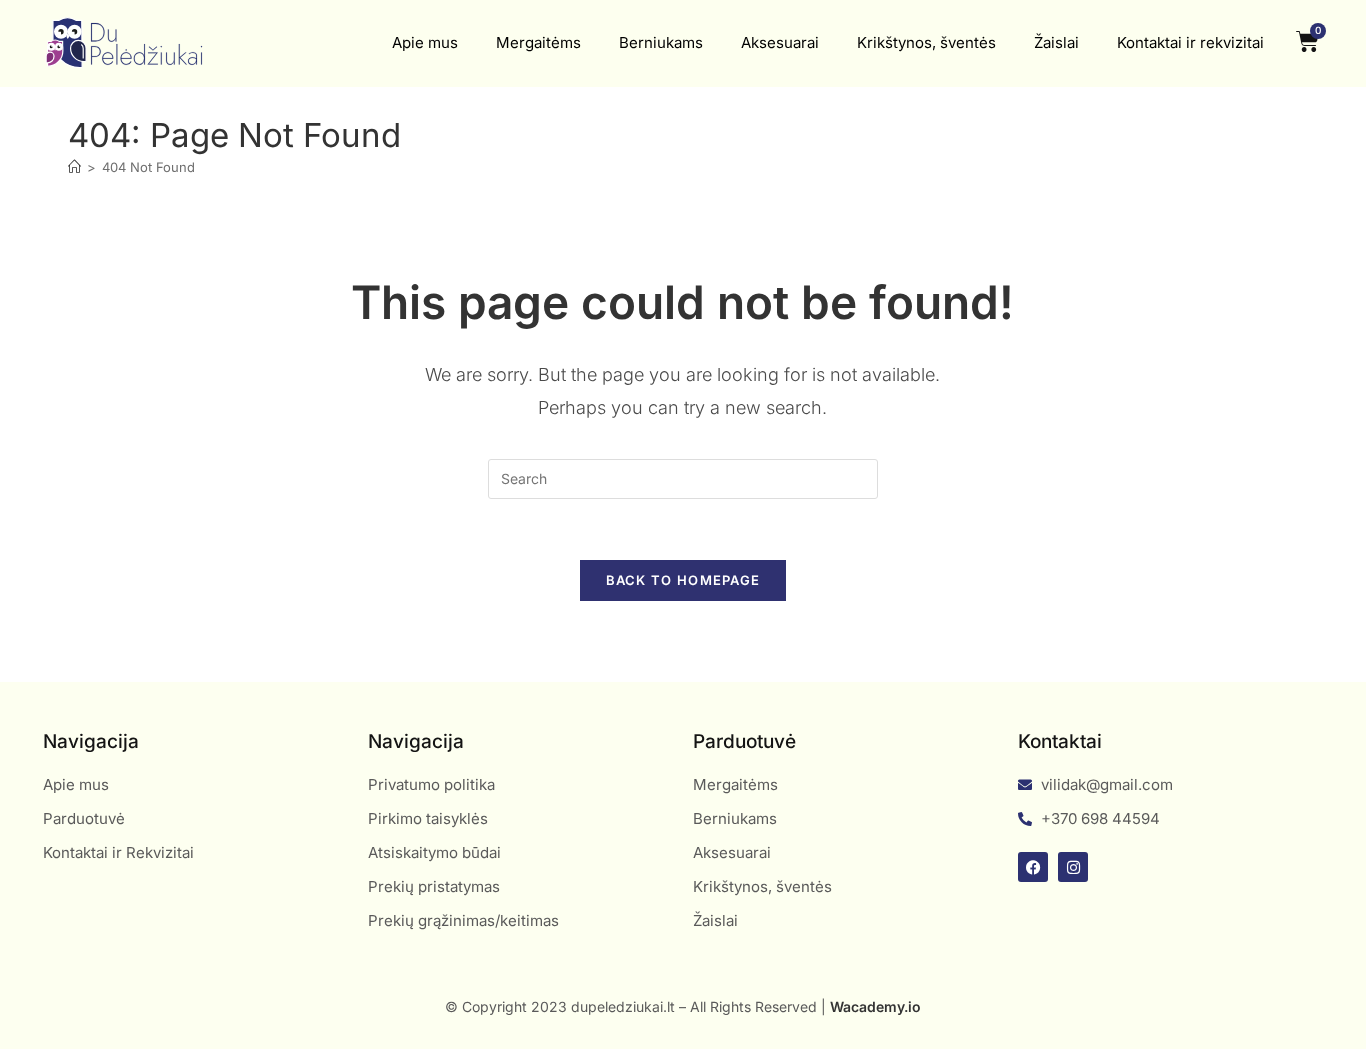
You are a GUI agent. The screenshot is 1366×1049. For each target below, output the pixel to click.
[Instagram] (1073, 867)
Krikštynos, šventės (926, 42)
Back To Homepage (683, 580)
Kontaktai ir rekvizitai (1190, 42)
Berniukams (661, 42)
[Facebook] (1033, 867)
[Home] (74, 167)
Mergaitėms (538, 42)
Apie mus (425, 42)
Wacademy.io (875, 1006)
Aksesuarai (780, 42)
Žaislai (1056, 42)
